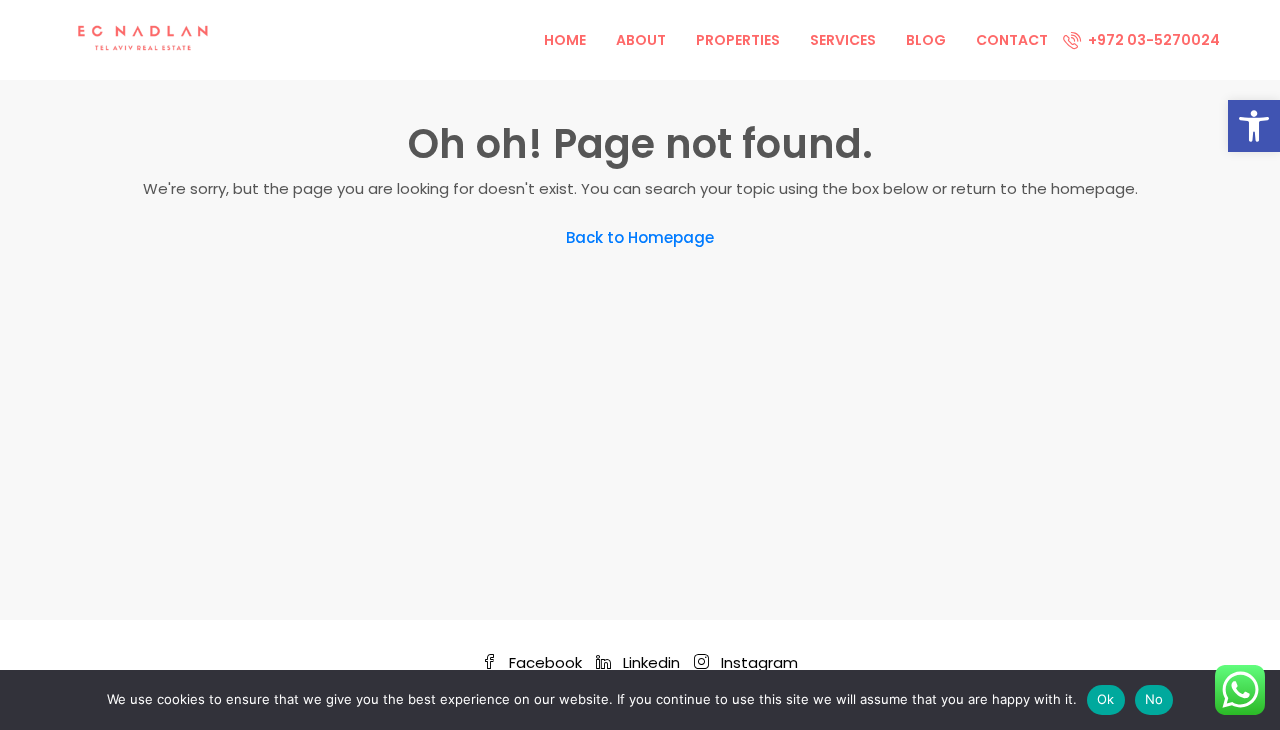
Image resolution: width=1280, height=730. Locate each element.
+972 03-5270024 (1152, 40)
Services (843, 40)
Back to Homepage (640, 237)
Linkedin (651, 662)
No (1154, 699)
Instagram (757, 662)
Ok (1106, 699)
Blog (926, 40)
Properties (738, 40)
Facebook (545, 662)
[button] (1254, 126)
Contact (1012, 40)
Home (565, 40)
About (641, 40)
